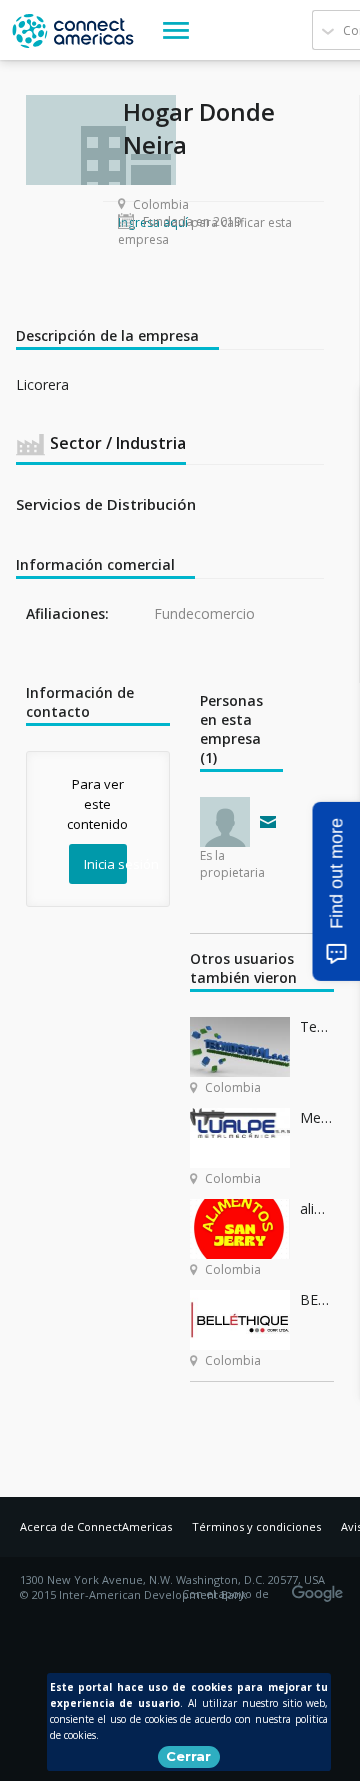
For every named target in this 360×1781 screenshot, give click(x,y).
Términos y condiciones (256, 1526)
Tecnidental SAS (317, 1026)
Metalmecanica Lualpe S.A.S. (317, 1117)
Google (321, 1587)
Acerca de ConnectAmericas (96, 1526)
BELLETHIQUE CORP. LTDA (317, 1299)
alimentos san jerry (317, 1208)
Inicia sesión (105, 864)
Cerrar (188, 1756)
